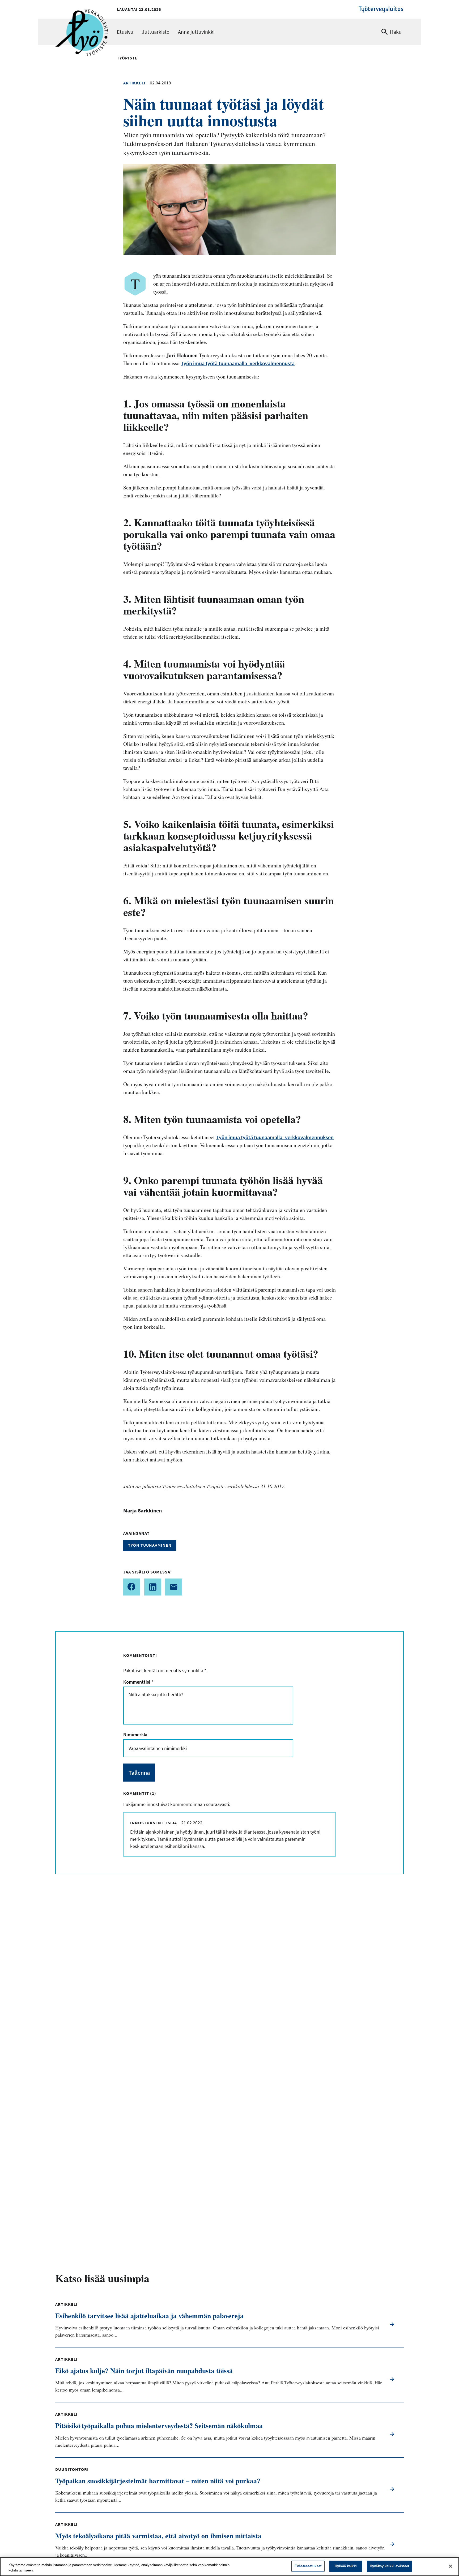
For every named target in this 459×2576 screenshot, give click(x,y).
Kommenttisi (138, 1682)
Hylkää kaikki (346, 2566)
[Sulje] (450, 2566)
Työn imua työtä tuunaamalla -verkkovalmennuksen (275, 1137)
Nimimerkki (135, 1734)
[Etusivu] (82, 18)
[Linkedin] (153, 1587)
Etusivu (125, 32)
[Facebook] (132, 1587)
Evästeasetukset (308, 2566)
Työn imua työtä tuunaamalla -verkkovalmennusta (238, 363)
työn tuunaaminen (150, 1545)
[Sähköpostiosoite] (174, 1587)
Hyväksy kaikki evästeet (389, 2566)
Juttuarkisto (156, 32)
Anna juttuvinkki (196, 32)
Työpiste (127, 58)
